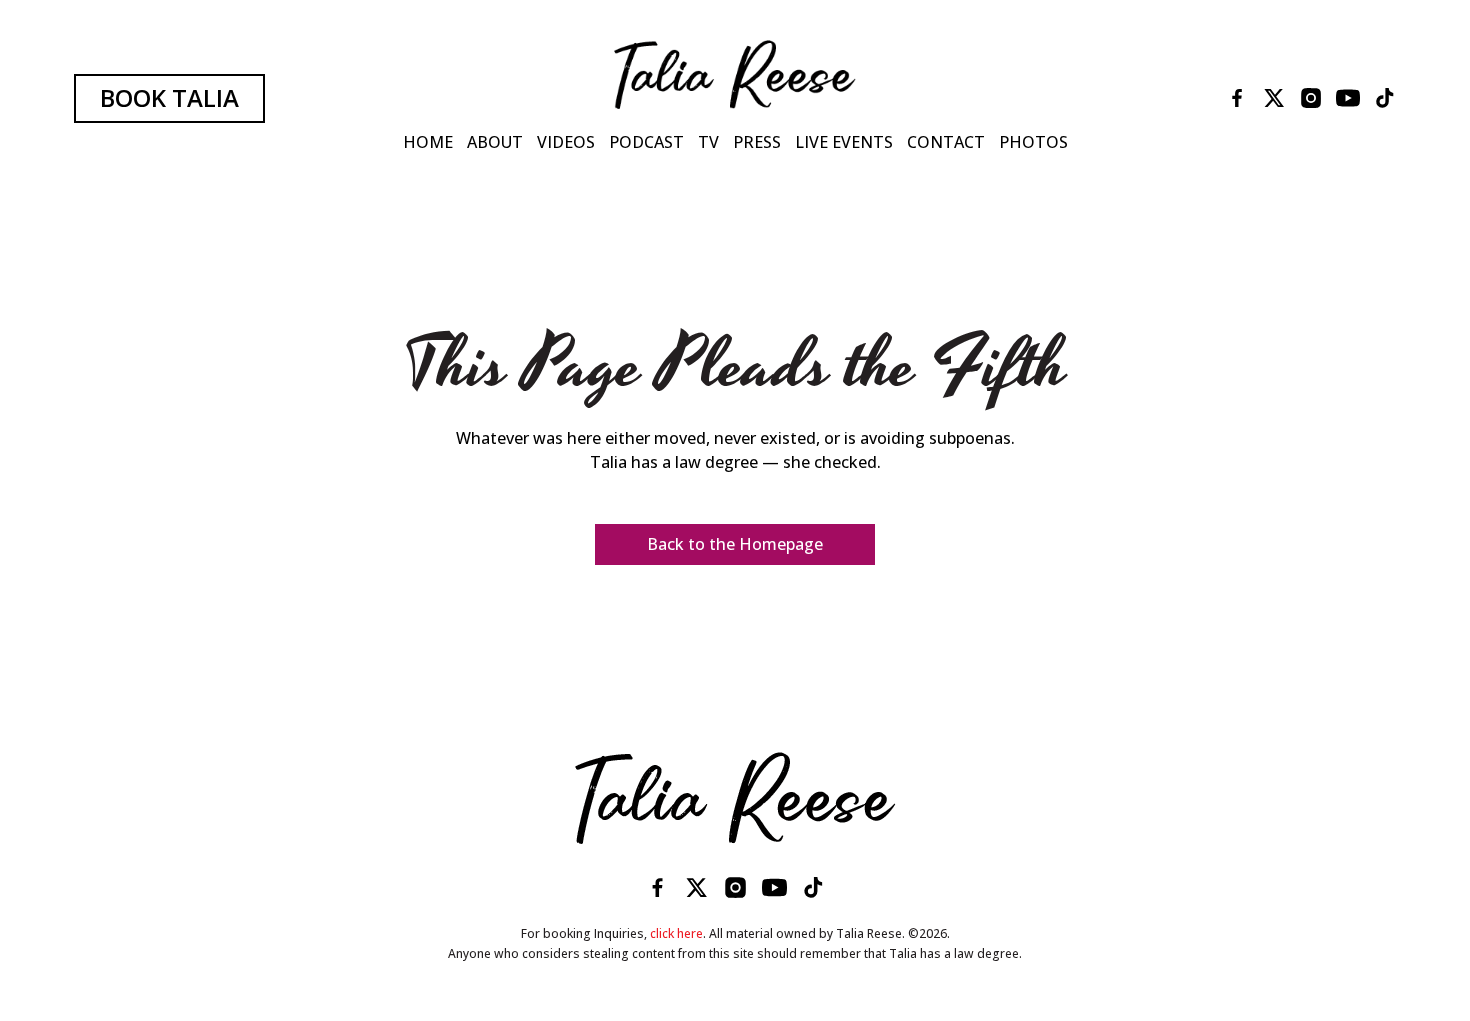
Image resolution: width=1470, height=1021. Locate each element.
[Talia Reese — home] (735, 798)
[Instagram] (1311, 98)
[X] (1274, 98)
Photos (1033, 142)
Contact (946, 142)
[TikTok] (1385, 98)
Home (428, 142)
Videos (566, 142)
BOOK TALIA (169, 97)
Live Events (844, 142)
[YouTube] (1348, 98)
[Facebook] (1237, 98)
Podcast (646, 142)
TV (708, 142)
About (495, 142)
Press (757, 142)
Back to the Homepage (735, 544)
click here (676, 933)
